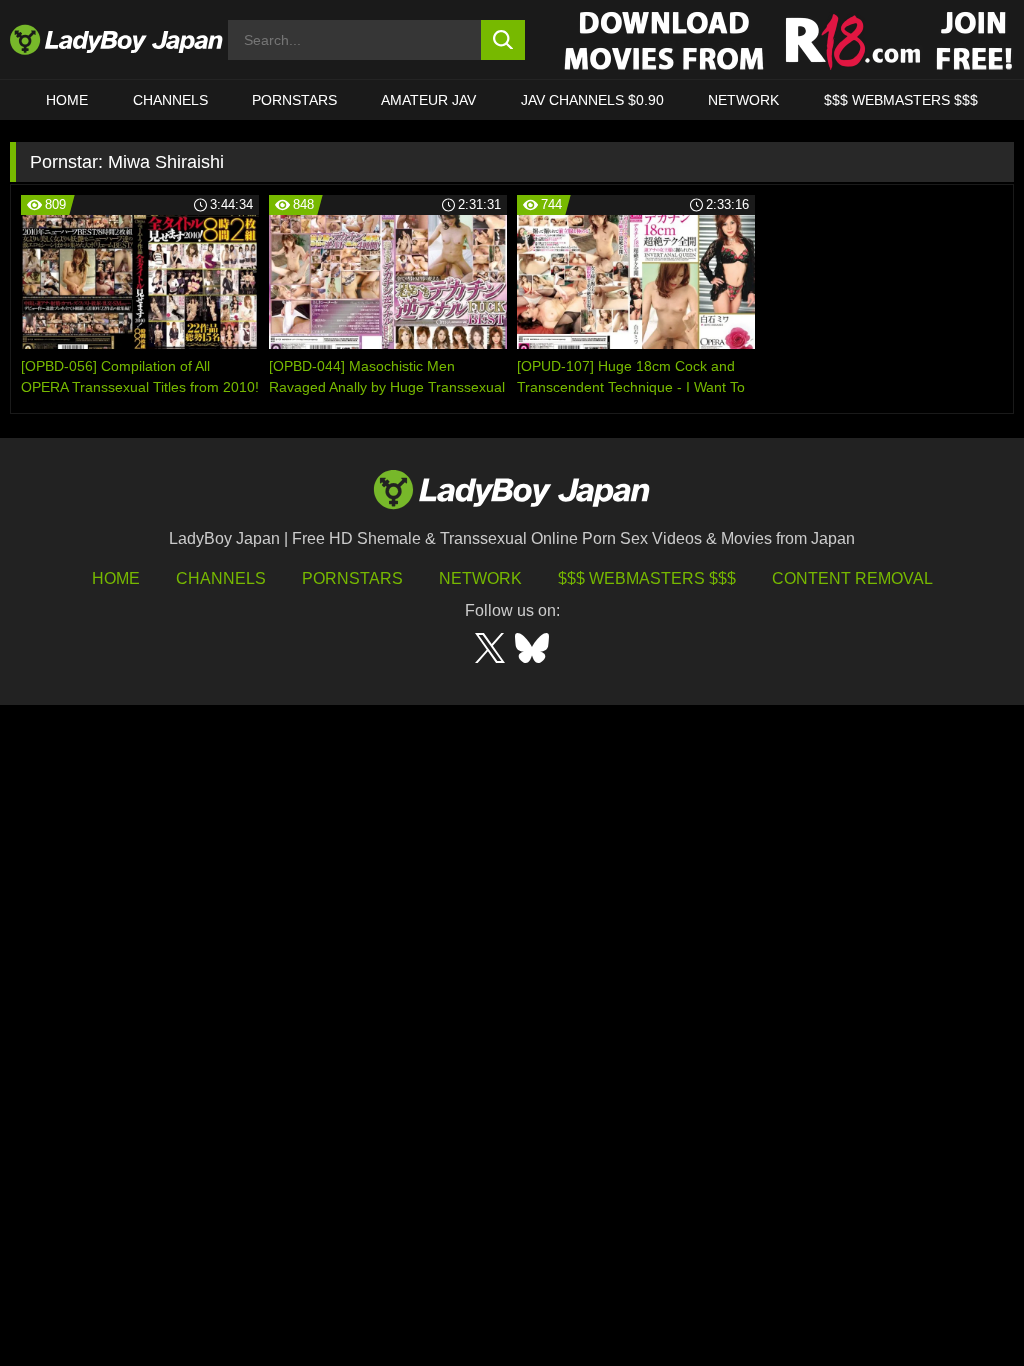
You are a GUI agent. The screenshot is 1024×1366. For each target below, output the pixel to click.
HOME (67, 100)
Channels (221, 578)
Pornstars (294, 100)
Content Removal (852, 578)
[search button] (503, 40)
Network (743, 100)
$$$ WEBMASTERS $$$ (901, 100)
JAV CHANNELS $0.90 (592, 100)
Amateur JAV (428, 100)
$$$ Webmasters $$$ (647, 578)
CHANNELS (170, 100)
